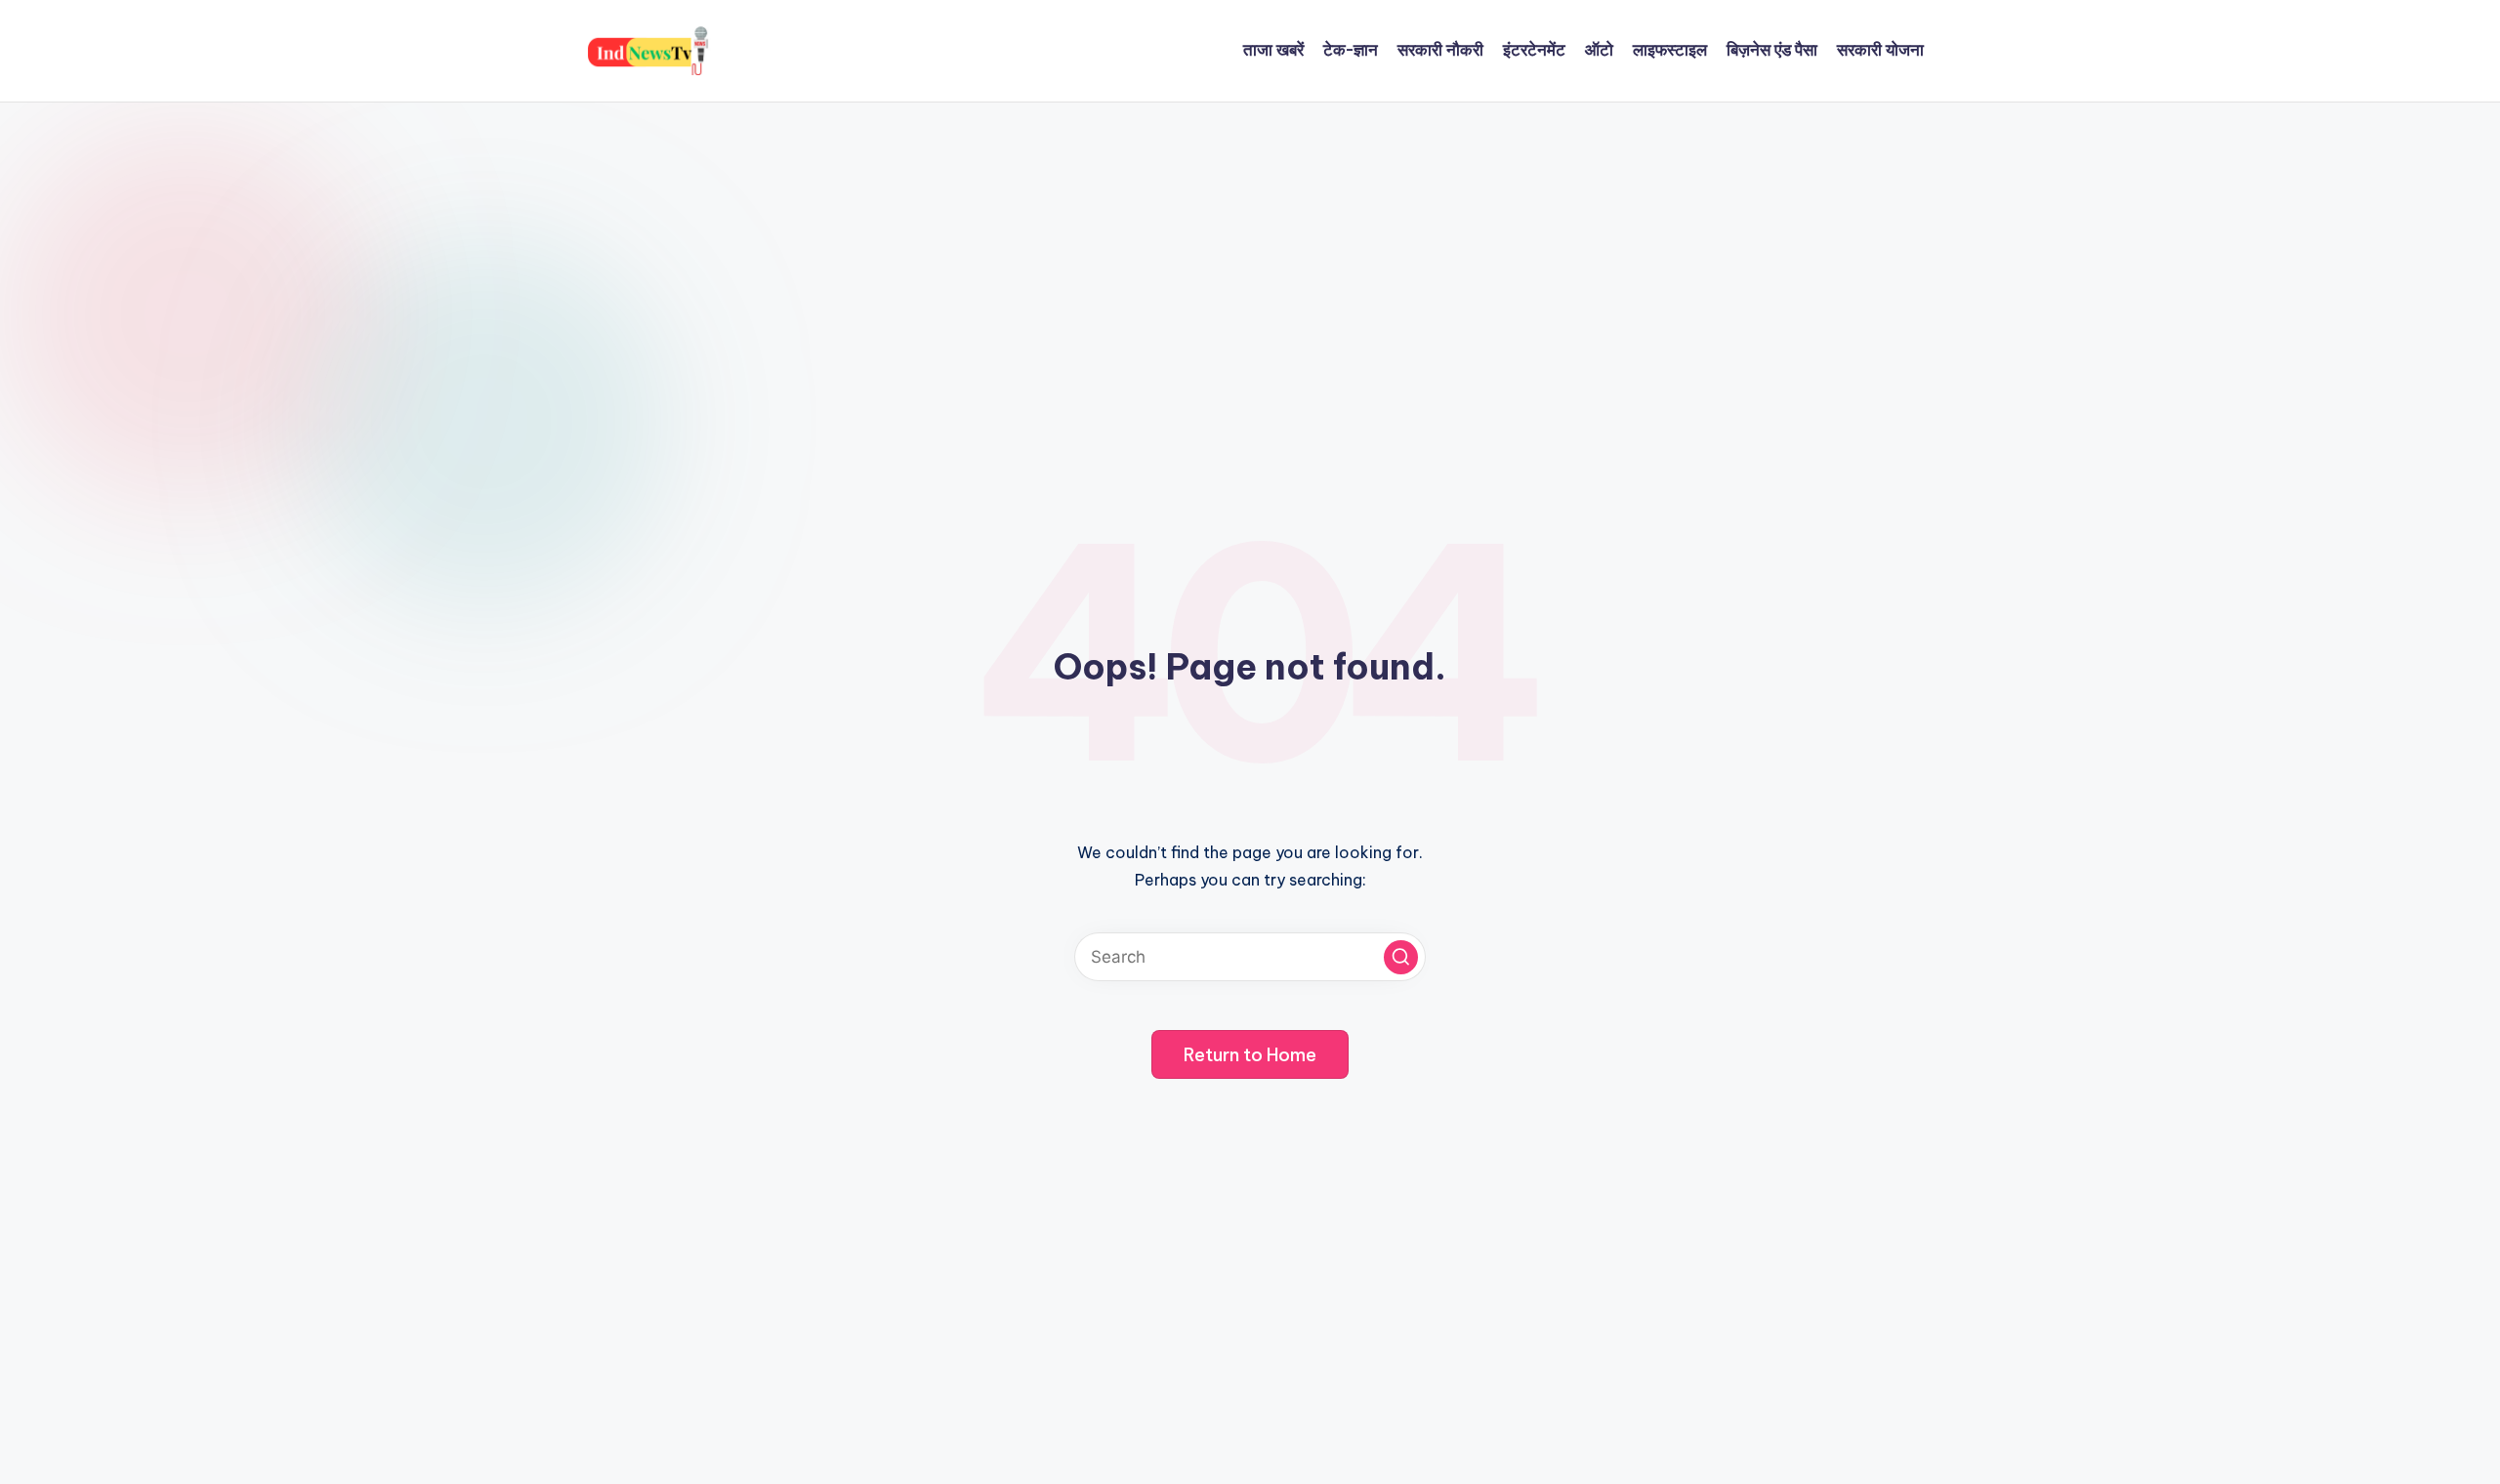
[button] (1401, 957)
